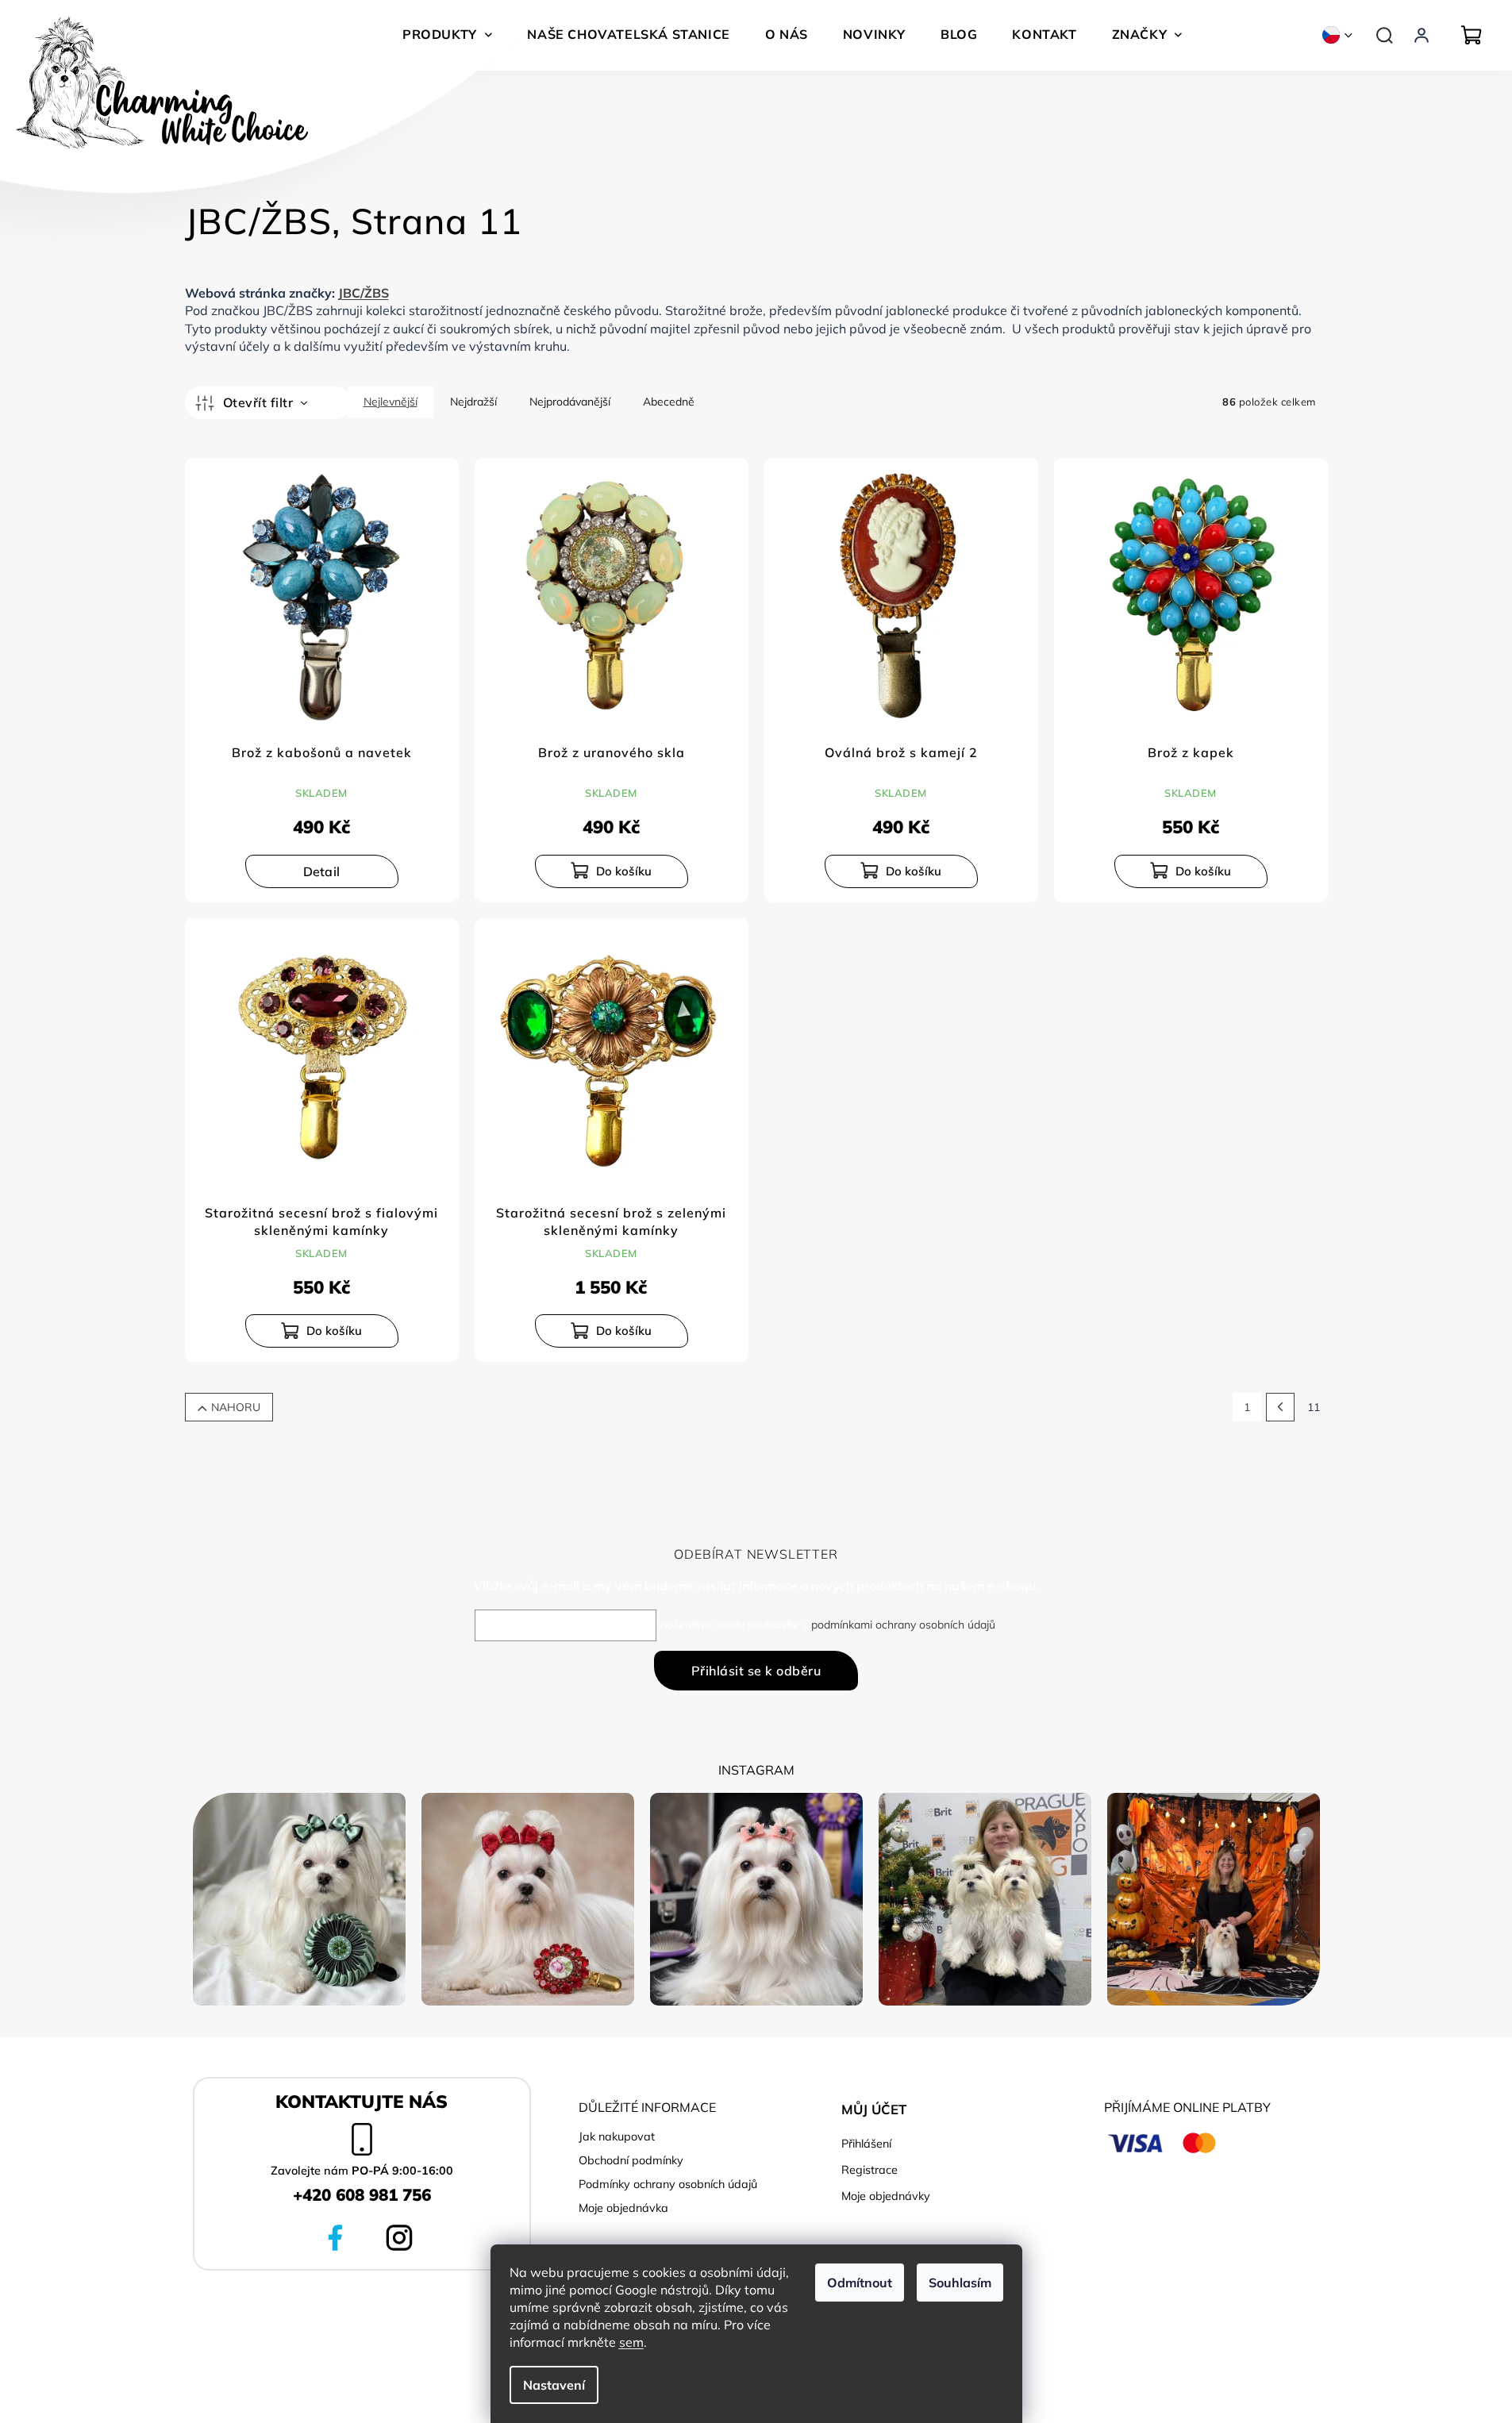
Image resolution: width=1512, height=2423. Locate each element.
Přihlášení (866, 2144)
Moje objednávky (886, 2196)
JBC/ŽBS (364, 293)
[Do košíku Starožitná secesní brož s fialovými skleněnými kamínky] (322, 1331)
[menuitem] (447, 34)
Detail (321, 871)
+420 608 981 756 (362, 2194)
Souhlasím (960, 2283)
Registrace (869, 2170)
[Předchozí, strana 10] (1280, 1407)
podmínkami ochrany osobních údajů (903, 1625)
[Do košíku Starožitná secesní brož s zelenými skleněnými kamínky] (612, 1331)
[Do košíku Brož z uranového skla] (612, 871)
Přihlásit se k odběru (756, 1671)
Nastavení (554, 2385)
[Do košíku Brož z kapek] (1191, 871)
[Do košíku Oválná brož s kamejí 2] (901, 871)
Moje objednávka (623, 2208)
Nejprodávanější (570, 402)
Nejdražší (473, 402)
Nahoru (236, 1407)
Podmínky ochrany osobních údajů (668, 2184)
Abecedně (669, 402)
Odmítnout (860, 2283)
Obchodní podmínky (631, 2160)
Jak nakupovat (617, 2136)
